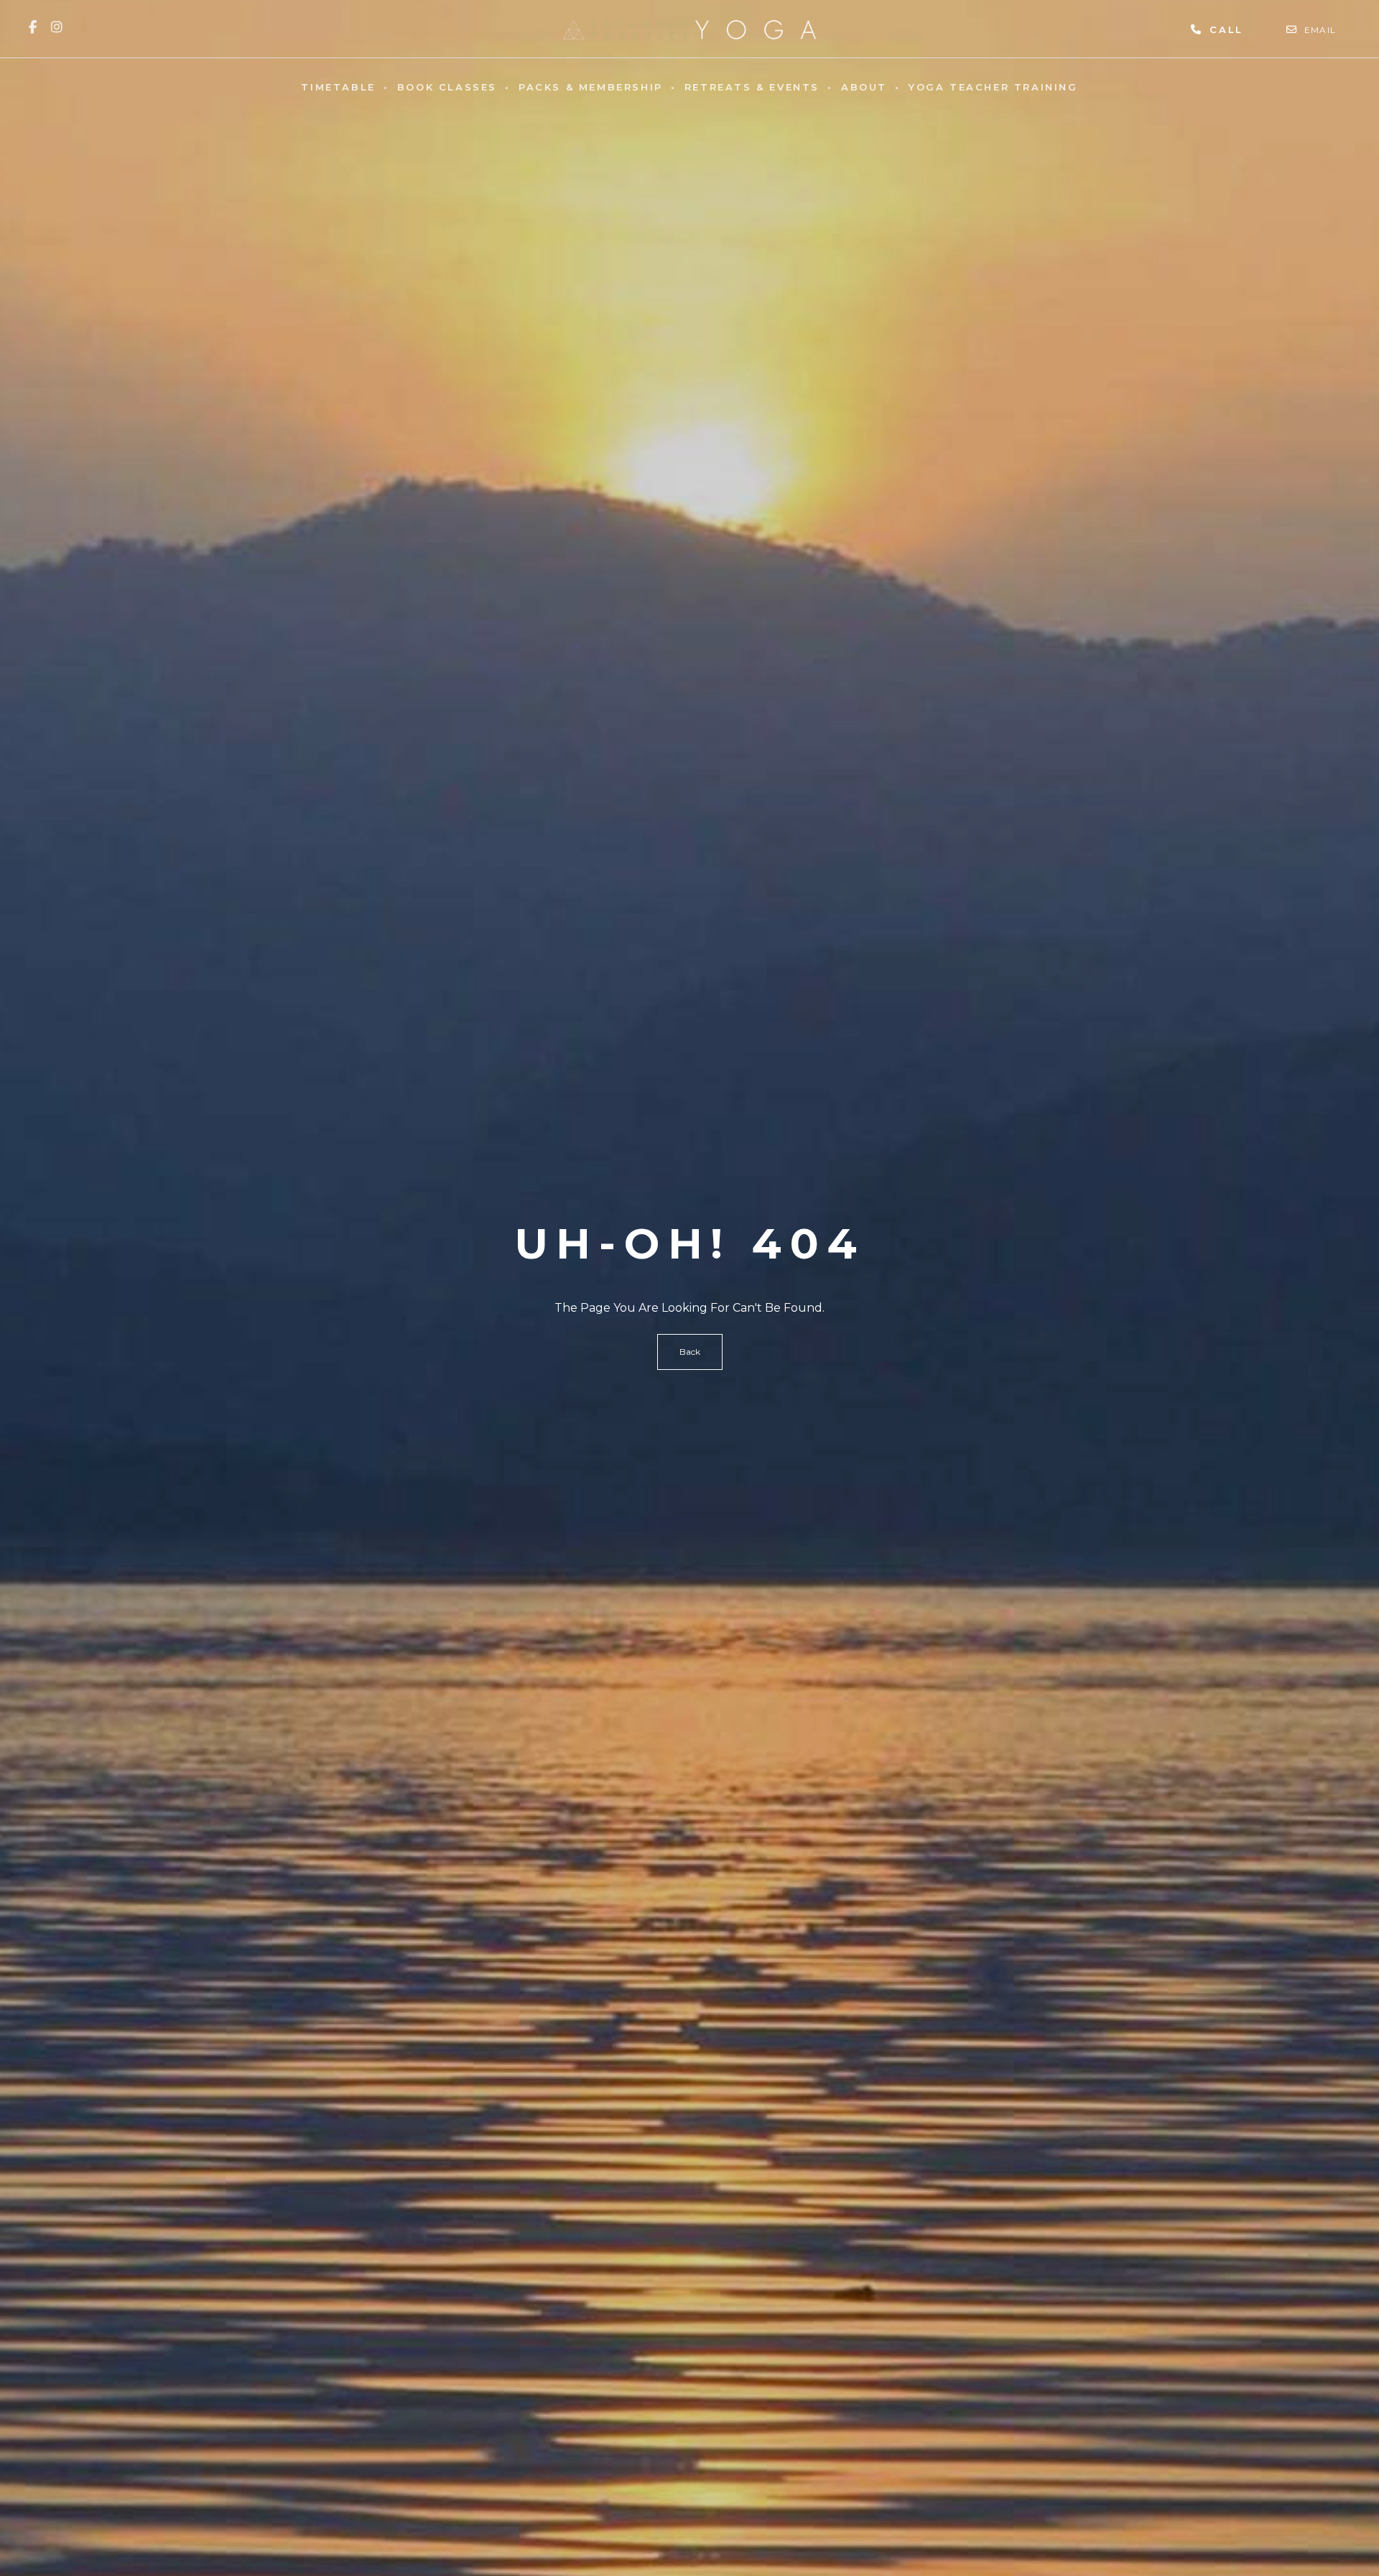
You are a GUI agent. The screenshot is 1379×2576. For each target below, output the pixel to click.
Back (690, 1352)
